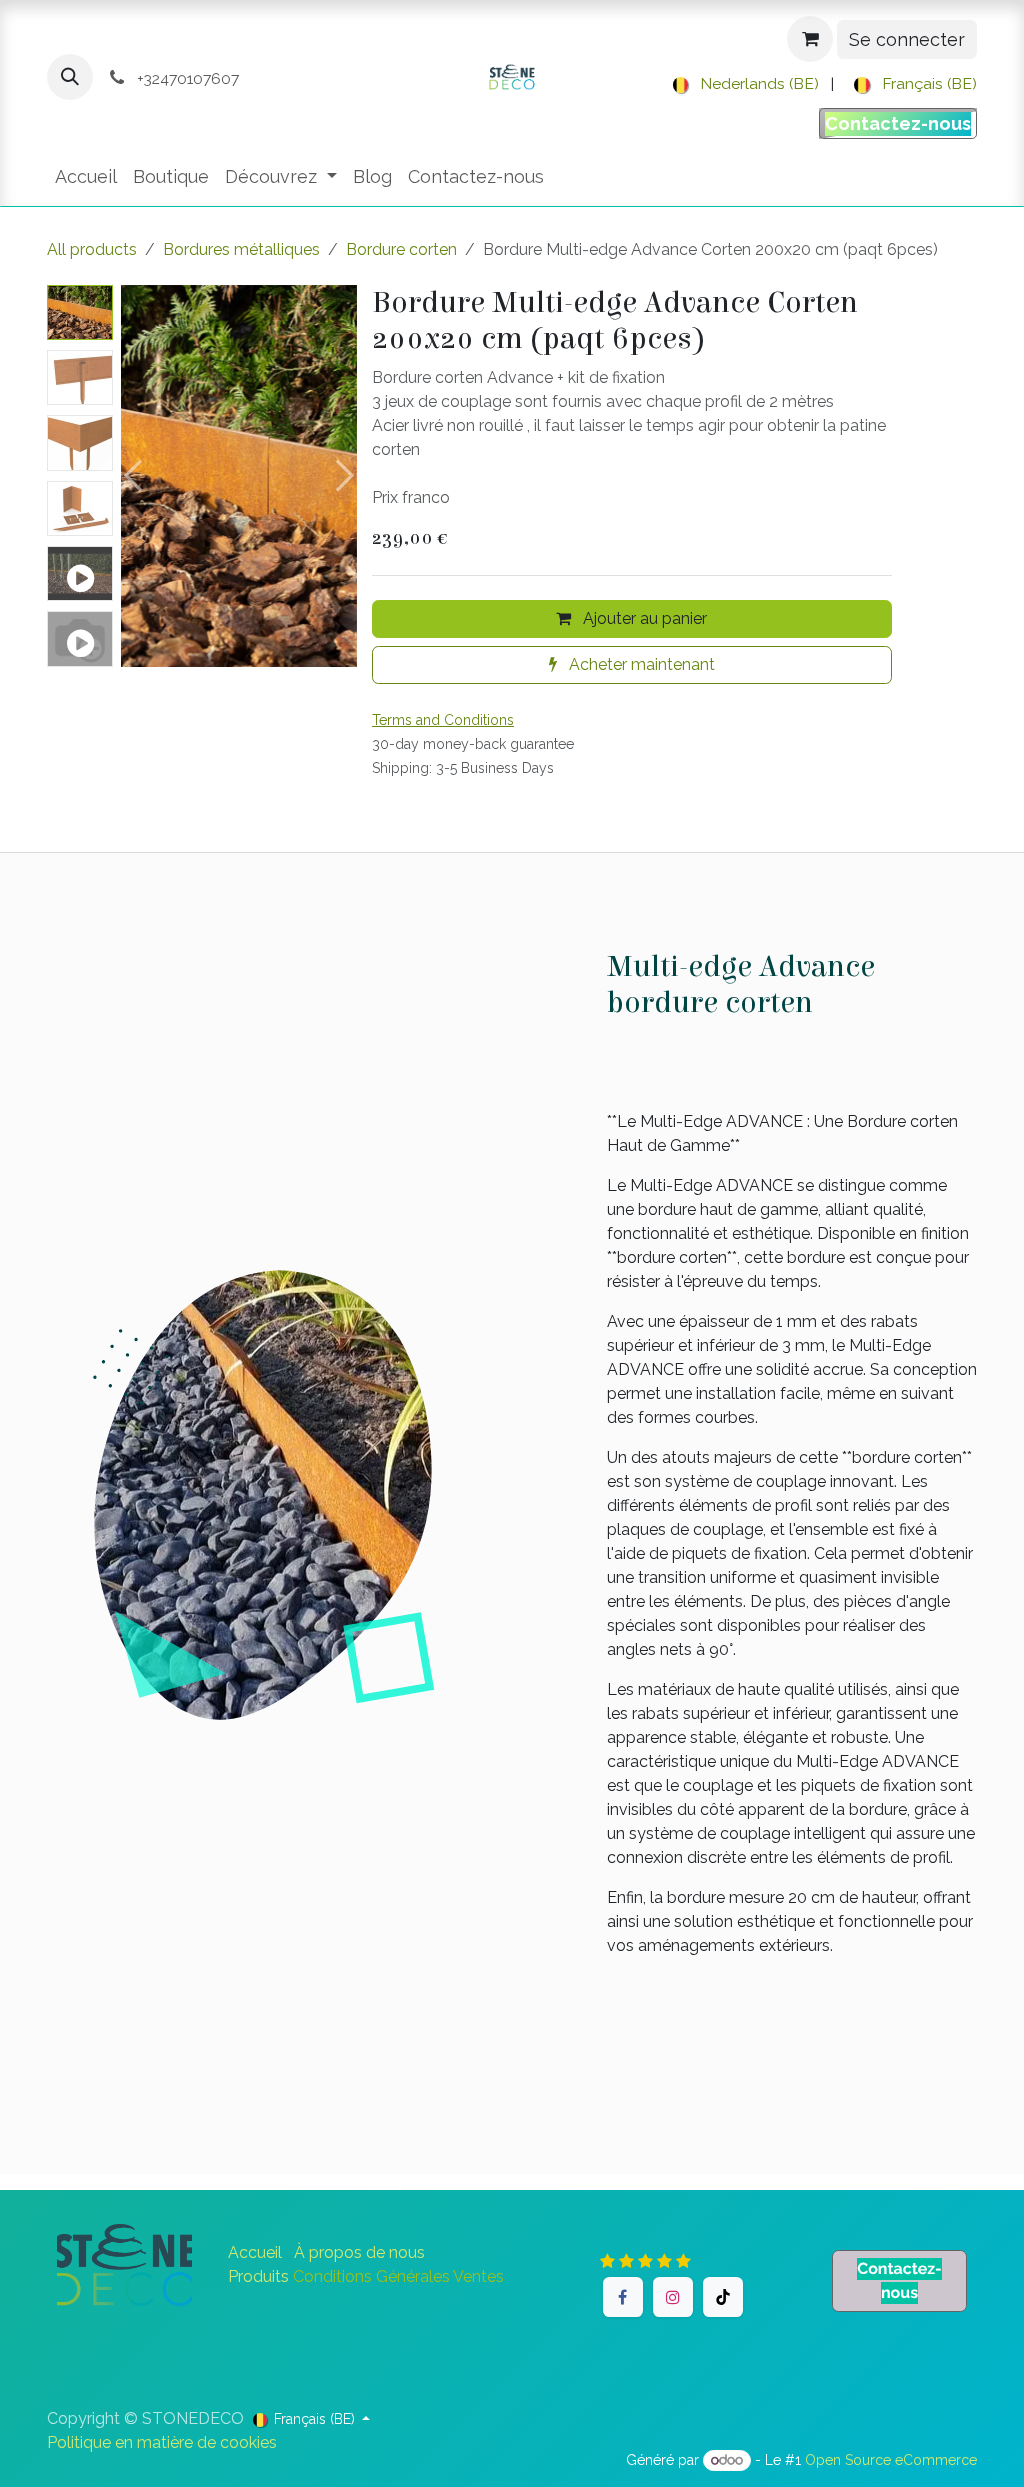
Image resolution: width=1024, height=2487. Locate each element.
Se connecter (907, 39)
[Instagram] (673, 2297)
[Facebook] (623, 2297)
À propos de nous (359, 2252)
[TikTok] (723, 2297)
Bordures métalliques (241, 249)
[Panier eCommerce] (810, 39)
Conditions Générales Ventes (398, 2276)
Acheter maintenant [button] (640, 664)
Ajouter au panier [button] (643, 618)
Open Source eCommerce (891, 2460)
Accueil (255, 2252)
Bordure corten (401, 249)
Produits (258, 2276)
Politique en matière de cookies (162, 2442)
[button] (70, 77)
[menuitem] (742, 85)
